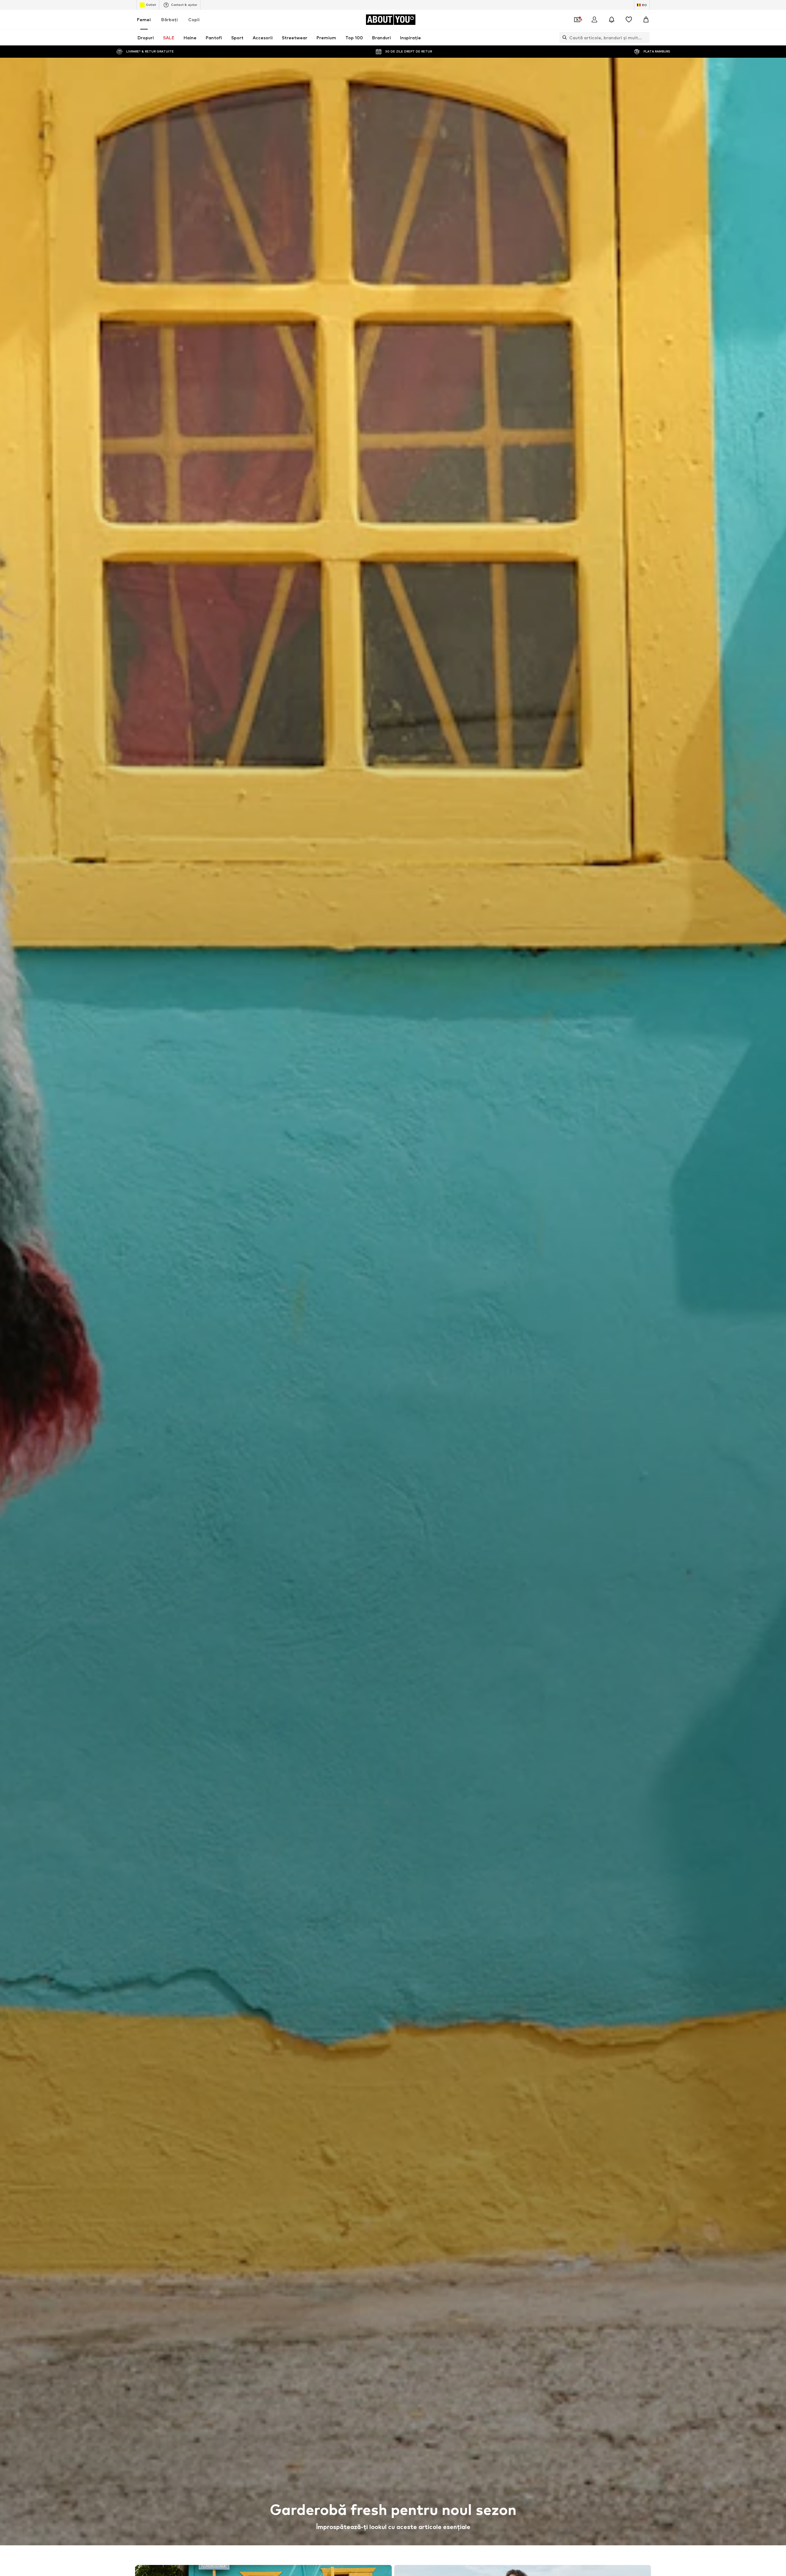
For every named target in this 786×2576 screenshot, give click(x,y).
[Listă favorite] (629, 20)
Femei (144, 19)
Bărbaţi (169, 19)
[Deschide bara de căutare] (563, 37)
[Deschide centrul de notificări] (612, 20)
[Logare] (594, 20)
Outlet (151, 5)
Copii (194, 19)
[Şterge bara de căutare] (645, 37)
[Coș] (646, 20)
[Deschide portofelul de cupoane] (577, 20)
